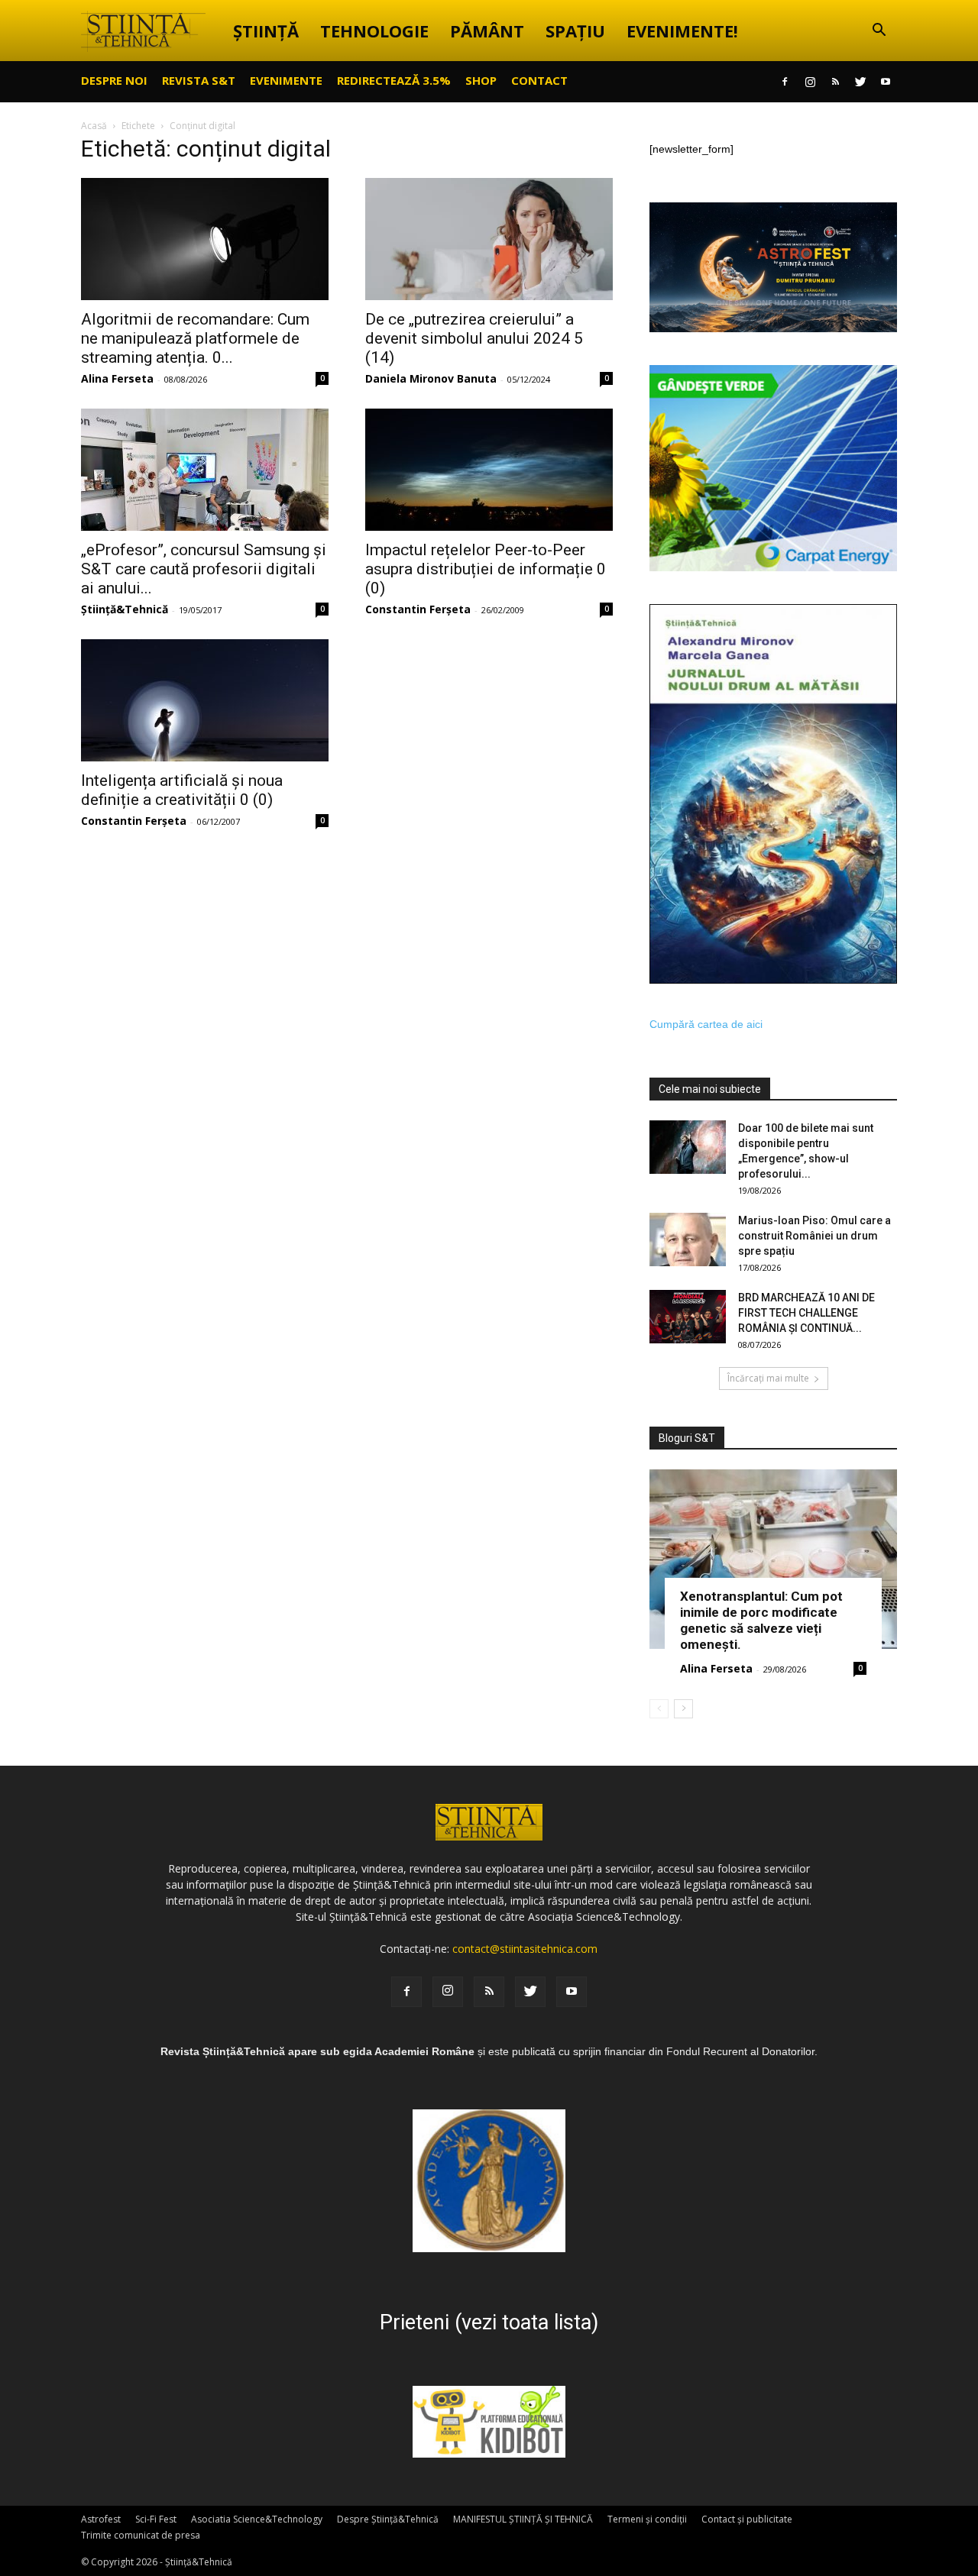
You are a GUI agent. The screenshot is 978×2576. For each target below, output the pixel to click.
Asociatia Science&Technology (257, 2519)
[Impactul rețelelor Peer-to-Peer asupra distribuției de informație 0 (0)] (489, 470)
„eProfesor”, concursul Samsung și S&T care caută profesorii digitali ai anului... (204, 569)
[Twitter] (860, 82)
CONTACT (539, 80)
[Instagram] (810, 82)
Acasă (94, 126)
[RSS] (835, 82)
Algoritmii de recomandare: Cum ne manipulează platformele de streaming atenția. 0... (195, 338)
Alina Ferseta (117, 378)
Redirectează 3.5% (394, 80)
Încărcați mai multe (768, 1378)
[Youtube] (886, 82)
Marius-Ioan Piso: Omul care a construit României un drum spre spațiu (814, 1236)
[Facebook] (785, 82)
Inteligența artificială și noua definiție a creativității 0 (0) (182, 790)
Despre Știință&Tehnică (388, 2519)
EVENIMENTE (286, 80)
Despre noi (114, 80)
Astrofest (101, 2519)
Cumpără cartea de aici (706, 1024)
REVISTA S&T (199, 80)
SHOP (481, 80)
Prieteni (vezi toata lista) (489, 2322)
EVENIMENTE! (682, 31)
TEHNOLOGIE (374, 31)
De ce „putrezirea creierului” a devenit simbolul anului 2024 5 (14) (474, 338)
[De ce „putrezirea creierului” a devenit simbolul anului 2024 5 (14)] (489, 239)
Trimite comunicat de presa (141, 2535)
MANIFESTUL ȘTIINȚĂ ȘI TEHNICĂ (523, 2519)
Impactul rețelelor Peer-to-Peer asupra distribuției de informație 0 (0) (486, 569)
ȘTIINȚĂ (266, 31)
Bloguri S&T (687, 1438)
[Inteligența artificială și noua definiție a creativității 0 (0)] (205, 700)
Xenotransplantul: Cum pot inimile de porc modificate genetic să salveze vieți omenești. (761, 1620)
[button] (879, 32)
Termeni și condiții (647, 2519)
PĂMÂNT (487, 31)
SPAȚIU (575, 31)
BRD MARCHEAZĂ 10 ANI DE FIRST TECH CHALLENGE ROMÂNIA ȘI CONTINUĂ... (806, 1313)
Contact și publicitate (747, 2519)
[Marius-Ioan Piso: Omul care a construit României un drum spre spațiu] (688, 1240)
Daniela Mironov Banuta (431, 378)
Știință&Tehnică (125, 609)
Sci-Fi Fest (156, 2519)
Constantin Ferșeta (418, 609)
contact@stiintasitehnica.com (525, 1949)
